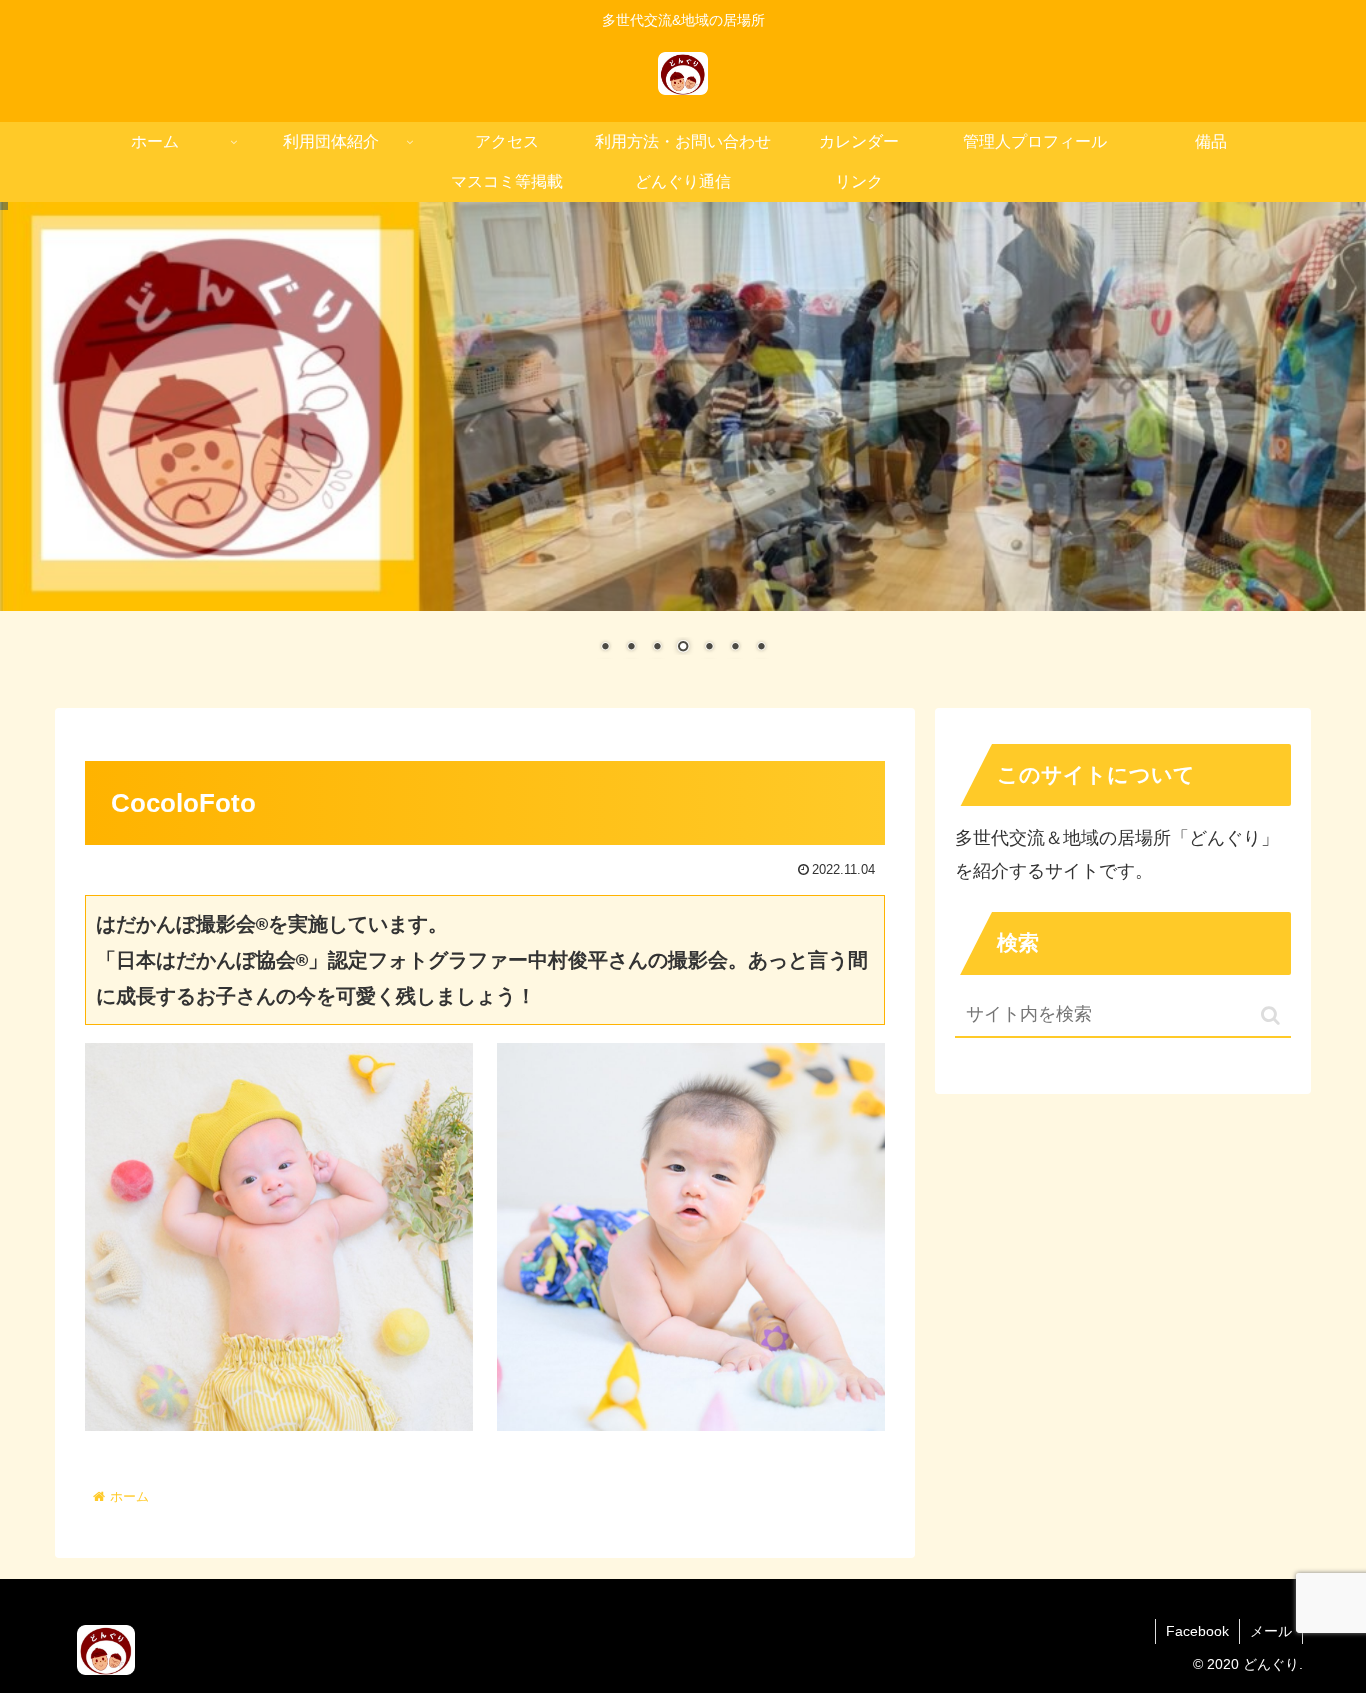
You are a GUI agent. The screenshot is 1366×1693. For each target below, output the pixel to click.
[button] (1270, 1015)
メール (1271, 1631)
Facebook (1197, 1631)
